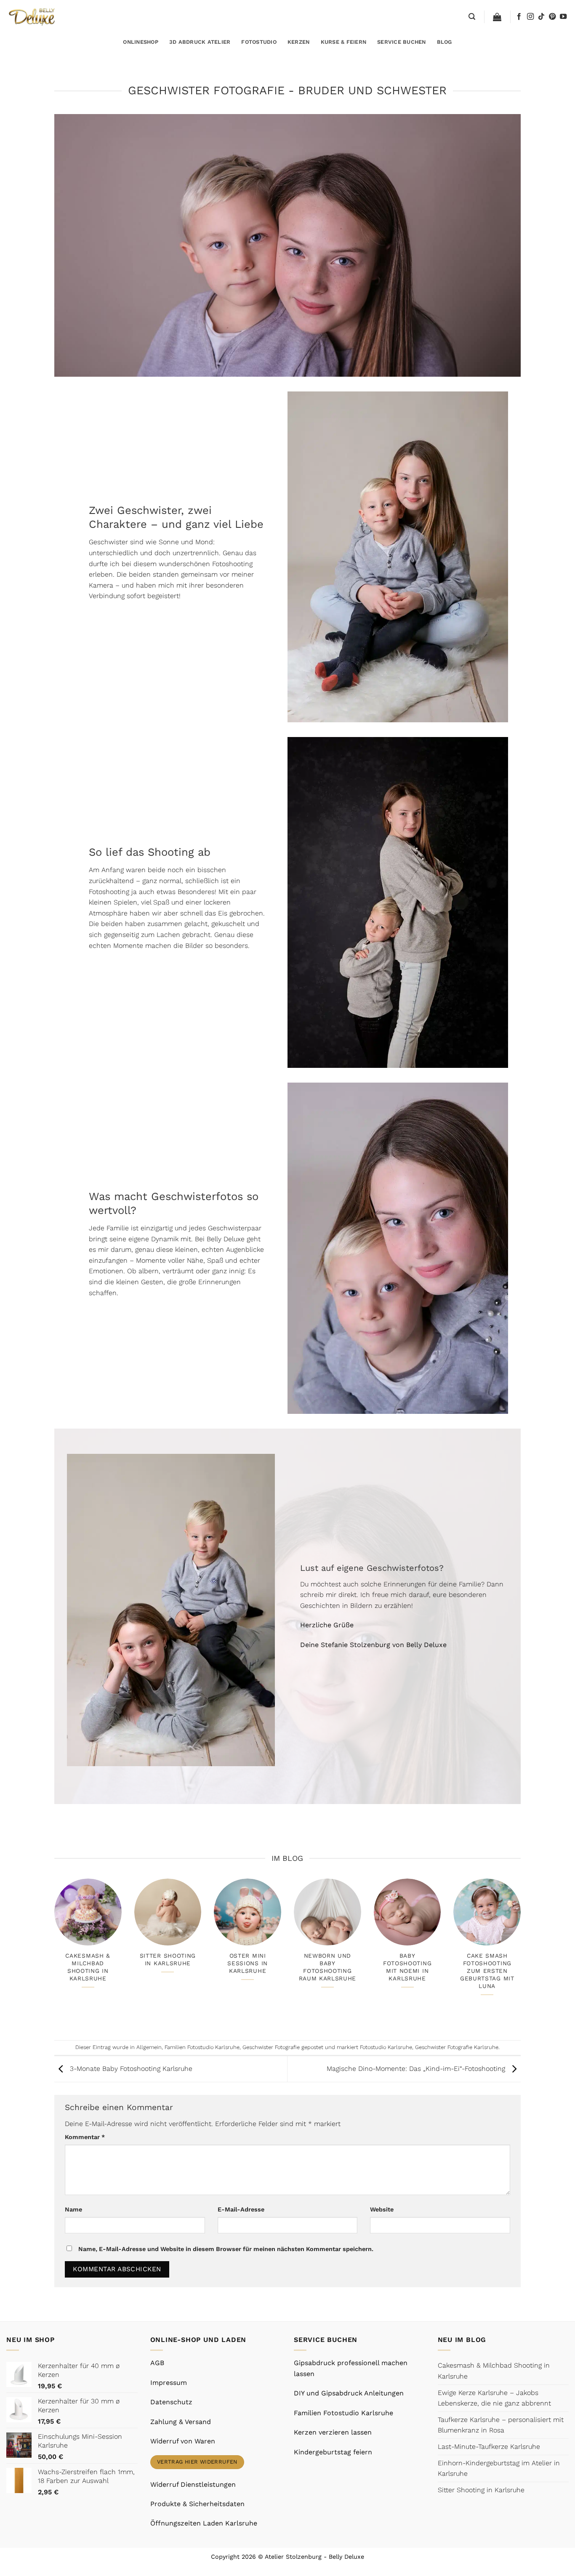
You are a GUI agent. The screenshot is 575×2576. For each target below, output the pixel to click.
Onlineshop (141, 42)
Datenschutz (171, 2402)
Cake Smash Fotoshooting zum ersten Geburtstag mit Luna (487, 1971)
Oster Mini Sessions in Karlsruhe (248, 1963)
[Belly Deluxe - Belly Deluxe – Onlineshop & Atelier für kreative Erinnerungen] (33, 17)
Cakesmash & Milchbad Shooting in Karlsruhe (88, 1967)
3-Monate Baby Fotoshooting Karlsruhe (130, 2069)
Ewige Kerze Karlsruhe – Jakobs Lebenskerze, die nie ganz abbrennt (494, 2398)
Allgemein (149, 2047)
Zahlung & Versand (181, 2422)
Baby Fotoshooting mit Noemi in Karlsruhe (407, 1967)
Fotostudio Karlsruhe (386, 2047)
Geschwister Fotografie (271, 2047)
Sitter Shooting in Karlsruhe (168, 1959)
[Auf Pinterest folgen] (552, 17)
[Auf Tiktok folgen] (541, 17)
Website (382, 2209)
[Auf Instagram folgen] (530, 17)
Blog (445, 42)
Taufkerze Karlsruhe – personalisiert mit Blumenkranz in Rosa (501, 2425)
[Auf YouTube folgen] (563, 17)
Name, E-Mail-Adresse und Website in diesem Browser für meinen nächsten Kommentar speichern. (226, 2249)
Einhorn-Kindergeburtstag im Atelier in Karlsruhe (499, 2468)
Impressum (169, 2383)
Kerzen (299, 42)
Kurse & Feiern (344, 42)
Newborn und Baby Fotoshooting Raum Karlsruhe (328, 1967)
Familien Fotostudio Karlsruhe (202, 2047)
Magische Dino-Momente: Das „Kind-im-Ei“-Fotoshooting (417, 2069)
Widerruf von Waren (183, 2441)
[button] (472, 17)
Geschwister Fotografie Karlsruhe (457, 2047)
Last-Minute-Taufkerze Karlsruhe (489, 2447)
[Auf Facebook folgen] (519, 17)
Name (73, 2209)
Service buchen (402, 42)
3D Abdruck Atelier (200, 42)
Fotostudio (259, 42)
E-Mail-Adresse (241, 2209)
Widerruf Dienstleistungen (193, 2484)
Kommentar (85, 2137)
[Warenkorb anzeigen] (497, 17)
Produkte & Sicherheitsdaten (197, 2504)
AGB (157, 2363)
